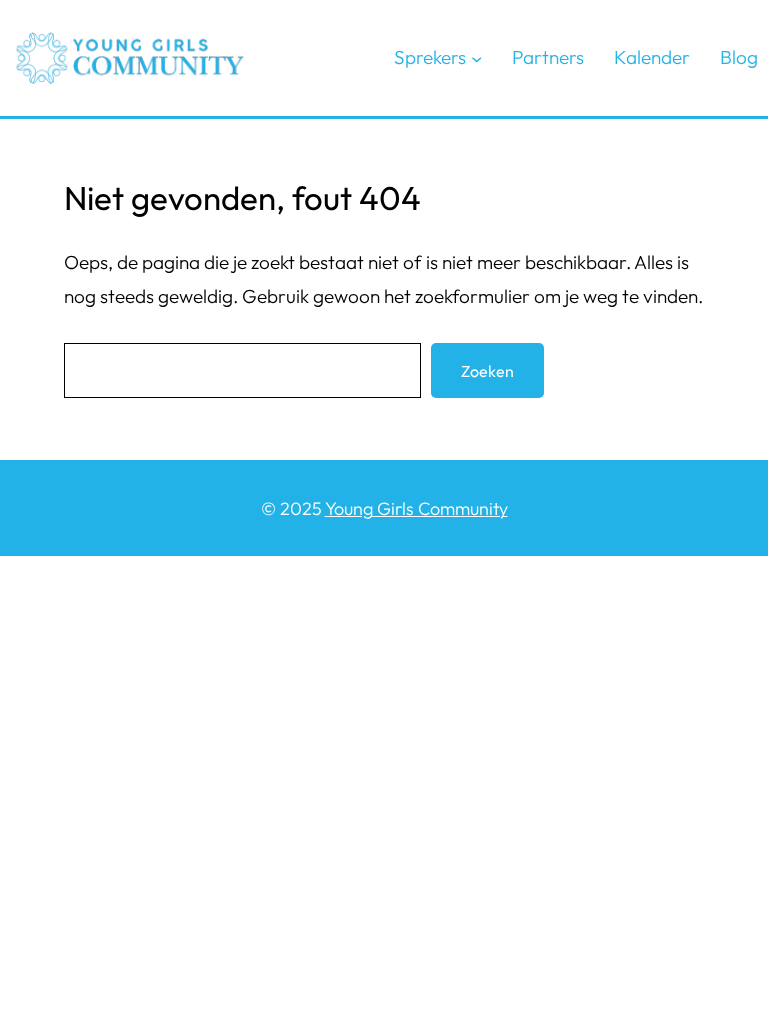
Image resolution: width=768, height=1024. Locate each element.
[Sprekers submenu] (476, 57)
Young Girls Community (416, 508)
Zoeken (487, 371)
